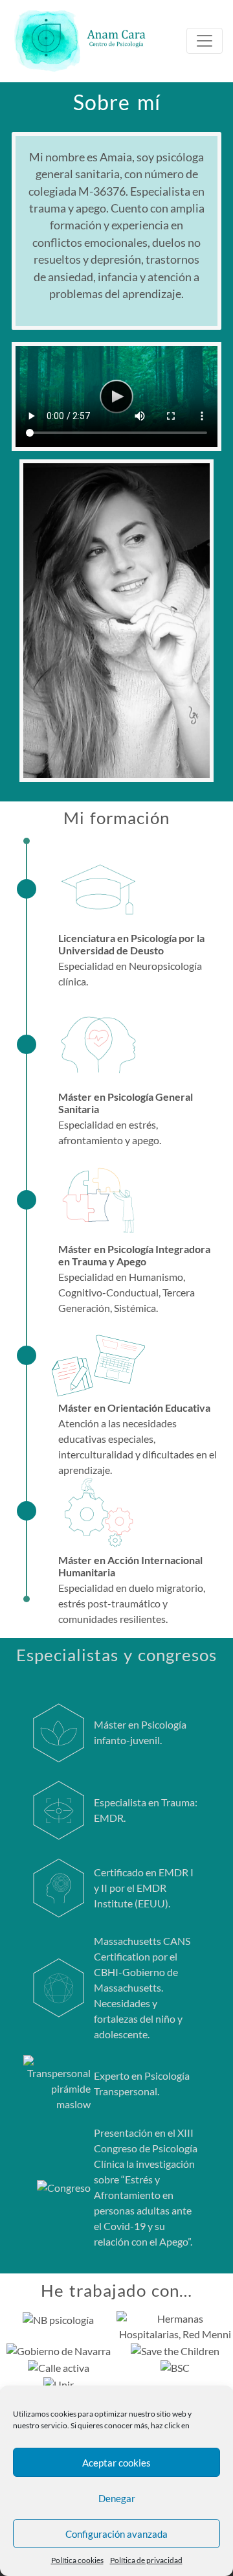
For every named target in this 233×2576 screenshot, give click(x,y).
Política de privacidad (146, 2560)
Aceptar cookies (116, 2463)
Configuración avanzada (116, 2534)
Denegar (117, 2498)
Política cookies (77, 2560)
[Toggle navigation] (205, 41)
